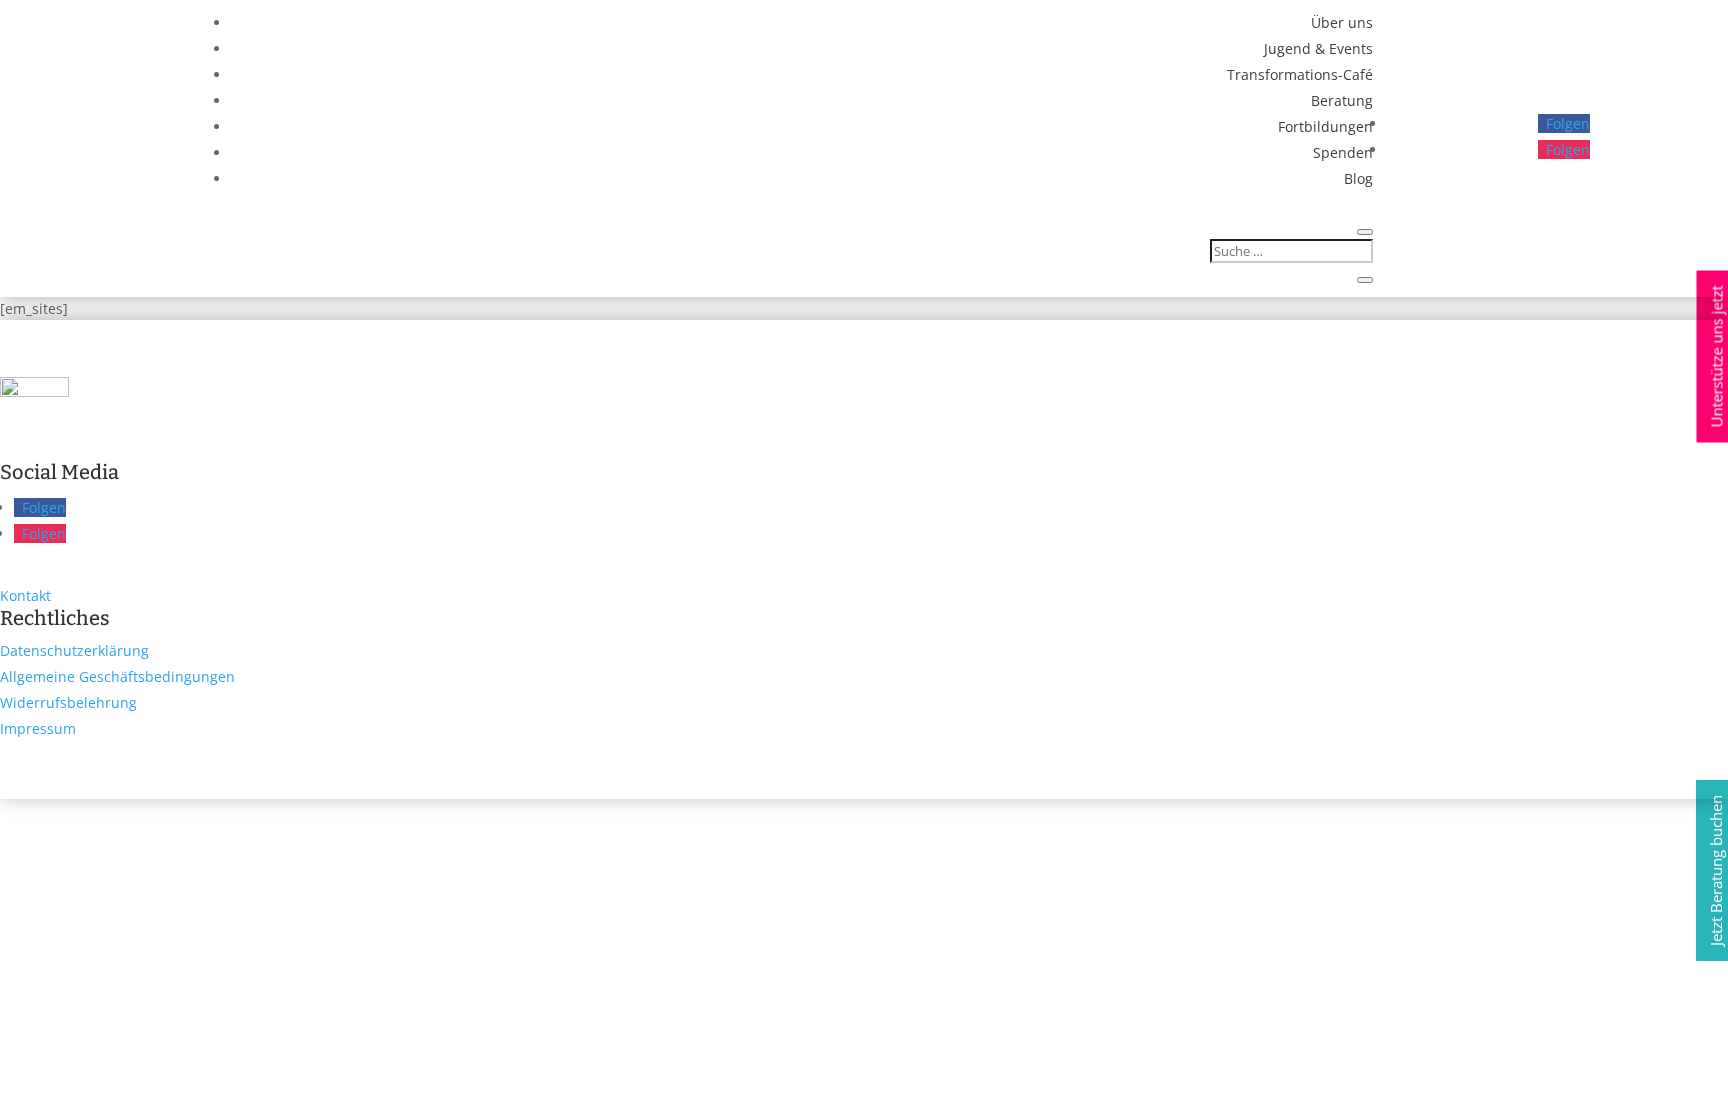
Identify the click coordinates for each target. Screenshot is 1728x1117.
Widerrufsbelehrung (68, 702)
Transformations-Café (1300, 74)
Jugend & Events (1318, 48)
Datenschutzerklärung (74, 650)
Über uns (1342, 22)
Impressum (38, 728)
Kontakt (25, 595)
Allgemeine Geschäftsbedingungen (117, 676)
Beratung (1342, 100)
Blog (1358, 178)
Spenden (1343, 152)
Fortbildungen (1325, 126)
